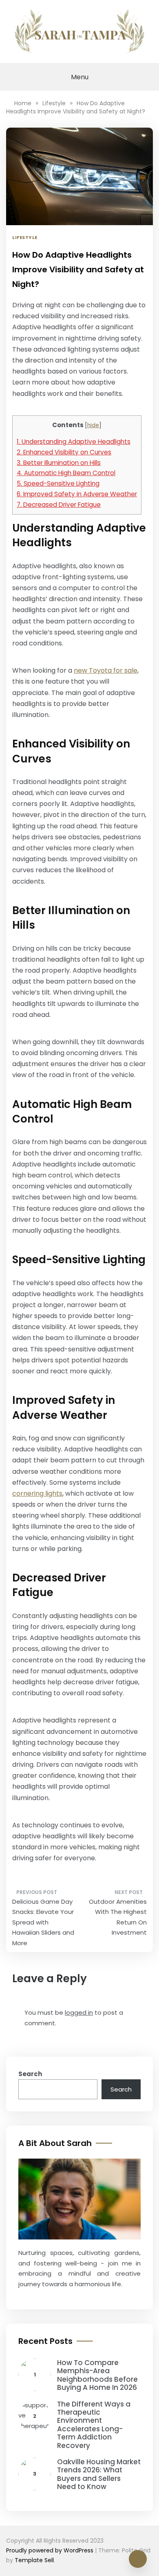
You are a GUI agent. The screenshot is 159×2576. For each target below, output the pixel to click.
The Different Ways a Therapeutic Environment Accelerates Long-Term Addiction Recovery (94, 2425)
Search (30, 2074)
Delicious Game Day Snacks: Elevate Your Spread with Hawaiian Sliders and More (43, 1922)
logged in (79, 2012)
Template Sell (34, 2560)
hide (93, 425)
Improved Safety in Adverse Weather (77, 494)
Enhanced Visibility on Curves (64, 452)
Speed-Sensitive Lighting (58, 483)
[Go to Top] (138, 2559)
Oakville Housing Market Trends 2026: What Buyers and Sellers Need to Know (99, 2474)
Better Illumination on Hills (59, 463)
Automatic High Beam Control (66, 473)
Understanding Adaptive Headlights (74, 442)
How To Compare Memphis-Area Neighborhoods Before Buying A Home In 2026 (97, 2375)
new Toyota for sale (106, 670)
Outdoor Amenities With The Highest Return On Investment (118, 1917)
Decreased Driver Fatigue (59, 505)
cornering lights (37, 1493)
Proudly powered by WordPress (51, 2550)
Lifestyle (25, 237)
